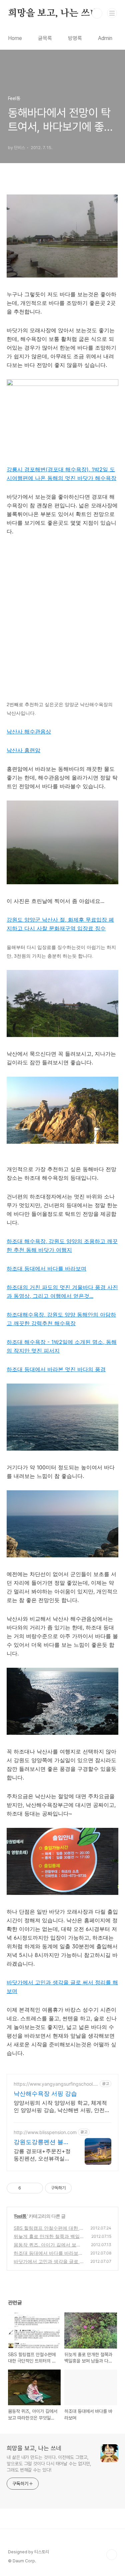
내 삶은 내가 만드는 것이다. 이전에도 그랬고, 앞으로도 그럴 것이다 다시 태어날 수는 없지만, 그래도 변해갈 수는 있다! (49, 2464)
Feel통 (21, 2216)
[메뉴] (112, 13)
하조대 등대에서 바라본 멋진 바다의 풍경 (56, 1369)
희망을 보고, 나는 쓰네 (53, 13)
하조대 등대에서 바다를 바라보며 (46, 1268)
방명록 (75, 38)
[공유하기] (27, 2188)
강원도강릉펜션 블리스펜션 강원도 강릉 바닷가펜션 (41, 2142)
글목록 (45, 38)
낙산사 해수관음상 (29, 731)
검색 (97, 13)
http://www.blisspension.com (45, 2132)
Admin (105, 38)
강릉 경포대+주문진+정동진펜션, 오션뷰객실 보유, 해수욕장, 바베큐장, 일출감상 (42, 2155)
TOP (112, 2555)
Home (15, 38)
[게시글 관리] (35, 2188)
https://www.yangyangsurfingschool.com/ (55, 2084)
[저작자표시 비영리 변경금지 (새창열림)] (81, 2188)
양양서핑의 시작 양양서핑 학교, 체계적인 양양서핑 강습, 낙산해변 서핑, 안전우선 (62, 2107)
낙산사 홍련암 (23, 750)
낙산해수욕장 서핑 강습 (45, 2094)
